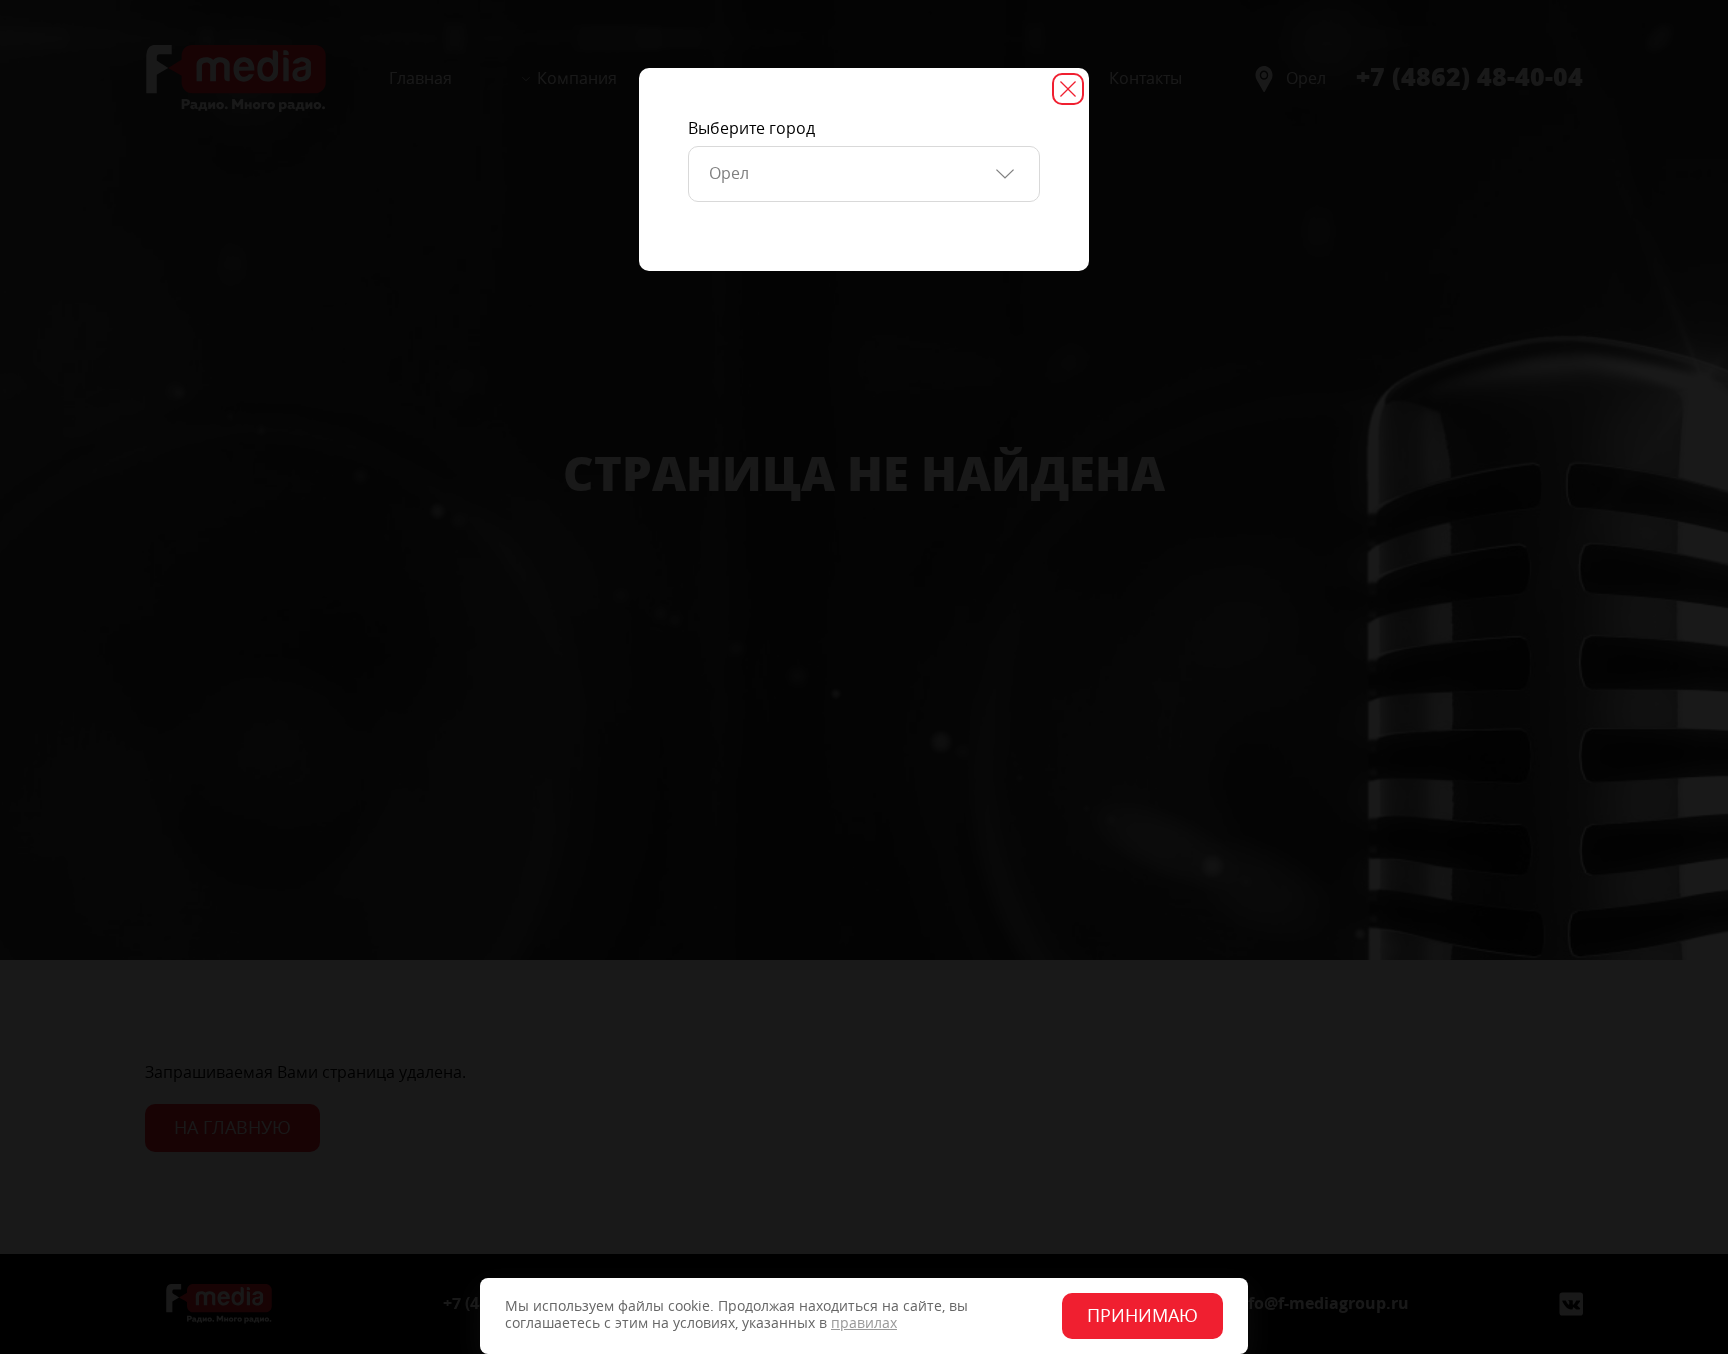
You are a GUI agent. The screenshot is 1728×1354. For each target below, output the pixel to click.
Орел (729, 173)
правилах (864, 1323)
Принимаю (1142, 1316)
